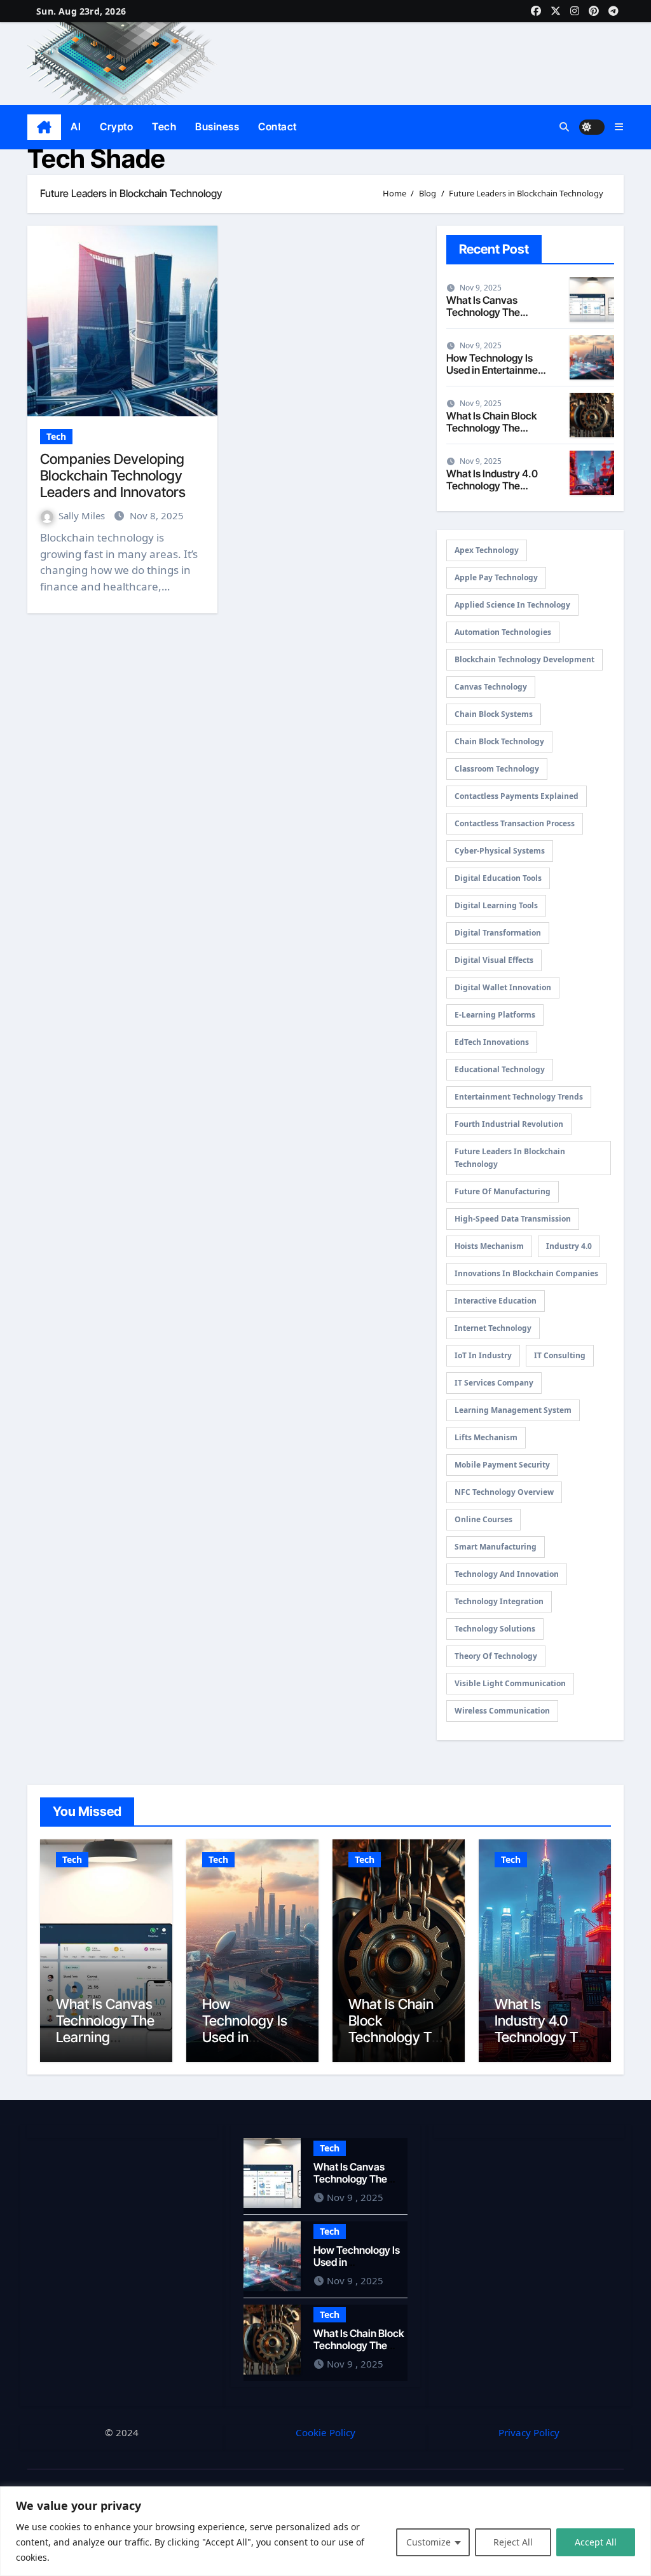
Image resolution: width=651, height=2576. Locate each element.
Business (217, 126)
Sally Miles (83, 515)
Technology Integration (499, 1601)
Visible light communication (510, 1683)
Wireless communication (502, 1711)
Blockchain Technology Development (524, 659)
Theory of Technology (496, 1656)
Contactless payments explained (517, 796)
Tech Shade (96, 159)
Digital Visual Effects (494, 960)
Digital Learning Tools (496, 905)
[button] (619, 127)
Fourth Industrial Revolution (509, 1124)
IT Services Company (494, 1383)
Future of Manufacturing (503, 1191)
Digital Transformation (498, 933)
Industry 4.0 (569, 1246)
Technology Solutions (495, 1629)
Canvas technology (491, 687)
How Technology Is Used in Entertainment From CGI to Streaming (497, 376)
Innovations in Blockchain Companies (526, 1273)
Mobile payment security (502, 1465)
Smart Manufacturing (496, 1547)
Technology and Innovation (507, 1574)
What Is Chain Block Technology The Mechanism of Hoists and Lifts (494, 434)
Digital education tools (498, 878)
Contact (278, 126)
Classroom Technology (497, 769)
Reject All (513, 2542)
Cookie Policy (325, 2432)
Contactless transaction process (515, 823)
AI (76, 126)
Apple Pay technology (496, 577)
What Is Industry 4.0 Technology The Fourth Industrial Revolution (492, 492)
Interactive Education (496, 1301)
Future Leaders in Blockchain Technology (510, 1158)
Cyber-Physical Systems (500, 851)
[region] (325, 2531)
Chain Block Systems (494, 714)
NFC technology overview (504, 1492)
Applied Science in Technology (512, 605)
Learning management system (513, 1410)
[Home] (44, 127)
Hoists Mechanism (489, 1246)
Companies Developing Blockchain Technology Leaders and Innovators (113, 476)
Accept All (596, 2542)
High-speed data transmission (513, 1219)
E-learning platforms (495, 1015)
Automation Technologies (503, 632)
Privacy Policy (529, 2432)
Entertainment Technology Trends (519, 1097)
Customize (428, 2542)
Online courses (483, 1519)
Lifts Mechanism (486, 1437)
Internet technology (493, 1328)
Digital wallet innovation (503, 987)
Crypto (116, 126)
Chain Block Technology (499, 741)
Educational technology (500, 1069)
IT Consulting (560, 1355)
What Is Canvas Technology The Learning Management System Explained (105, 2046)
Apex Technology (487, 550)
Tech (164, 126)
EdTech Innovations (492, 1042)
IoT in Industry (483, 1355)
